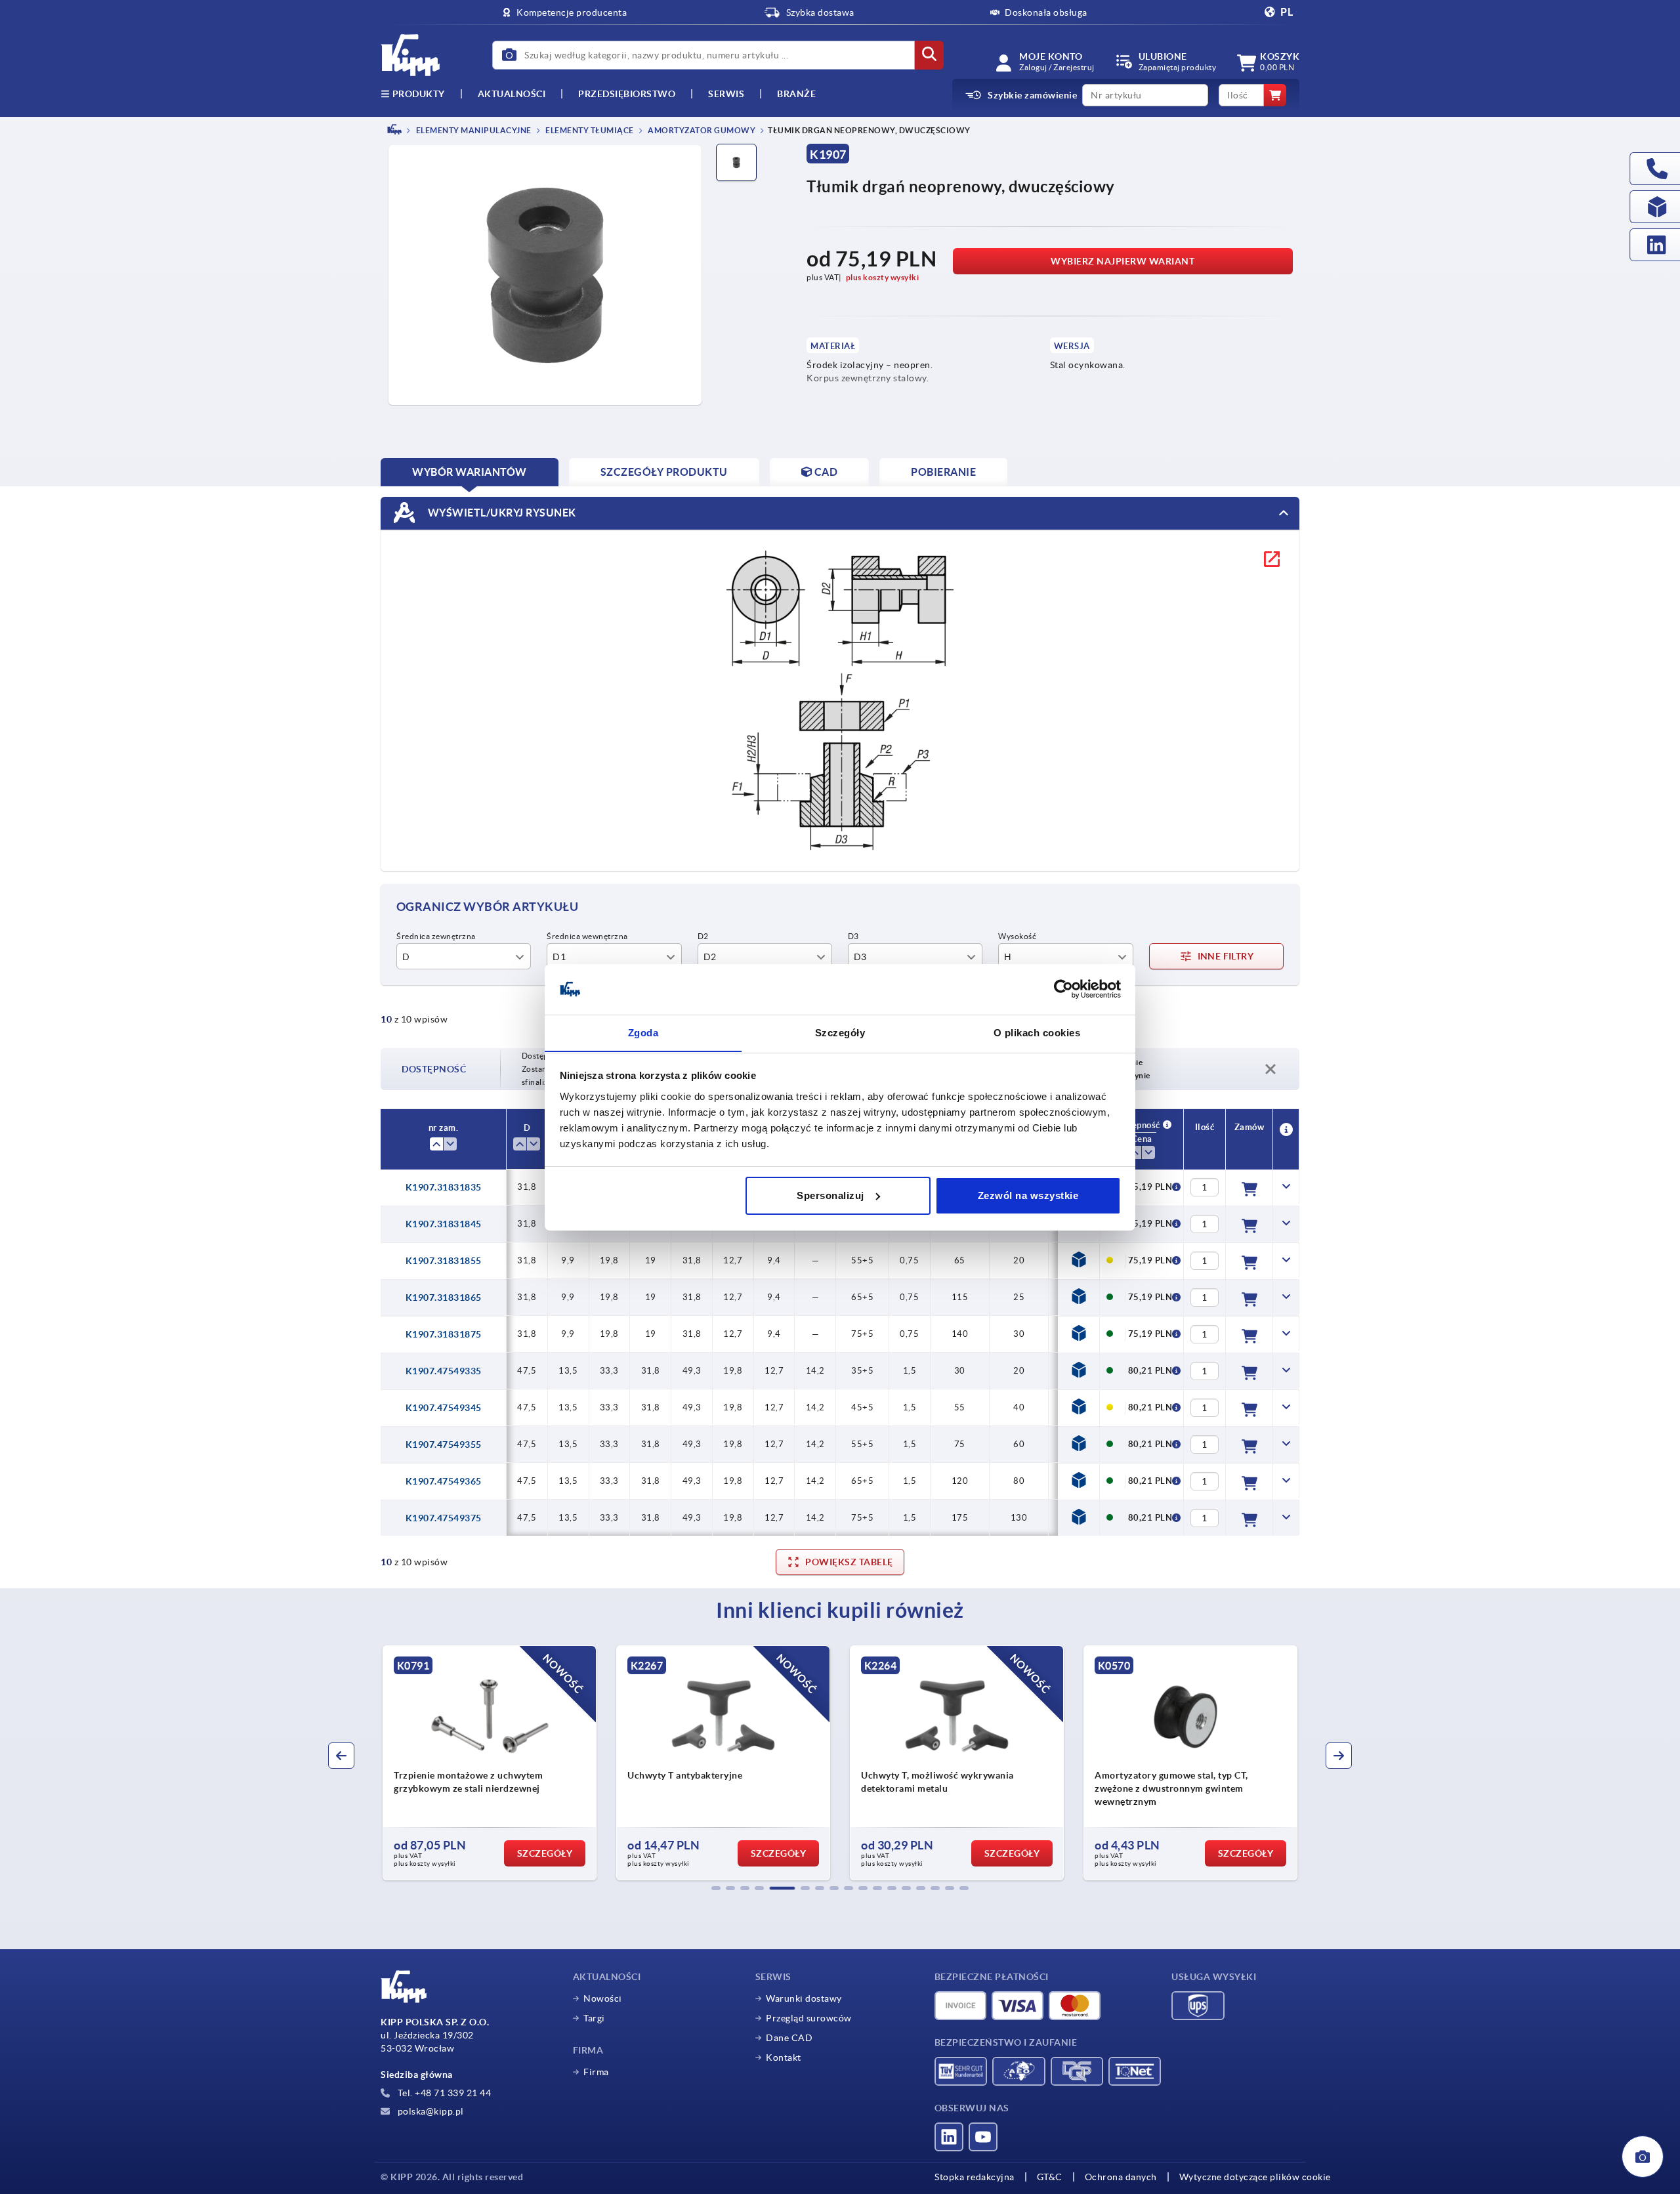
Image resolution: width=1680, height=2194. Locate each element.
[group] (503, 1763)
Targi (594, 2018)
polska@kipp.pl (430, 2111)
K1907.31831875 (444, 1334)
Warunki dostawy (804, 1998)
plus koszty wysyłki (883, 277)
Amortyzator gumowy (701, 130)
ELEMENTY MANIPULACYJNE (473, 130)
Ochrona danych (1121, 2177)
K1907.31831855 (444, 1261)
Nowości (603, 1998)
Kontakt (784, 2057)
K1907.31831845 (444, 1224)
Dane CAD (789, 2038)
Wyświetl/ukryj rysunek (501, 512)
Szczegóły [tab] (840, 1032)
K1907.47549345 (444, 1408)
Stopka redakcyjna (975, 2177)
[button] (716, 1888)
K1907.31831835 (444, 1187)
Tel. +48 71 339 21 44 (443, 2093)
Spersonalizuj (830, 1195)
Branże (796, 94)
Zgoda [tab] (643, 1032)
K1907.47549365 (444, 1481)
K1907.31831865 (444, 1297)
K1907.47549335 (444, 1371)
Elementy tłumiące (589, 130)
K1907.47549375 (444, 1518)
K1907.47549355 (444, 1445)
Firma (596, 2072)
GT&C (1050, 2177)
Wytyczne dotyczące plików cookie (1255, 2177)
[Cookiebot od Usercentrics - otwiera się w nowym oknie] (1063, 989)
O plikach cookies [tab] (1037, 1032)
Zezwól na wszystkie (1028, 1195)
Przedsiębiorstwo (627, 94)
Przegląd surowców (809, 2018)
